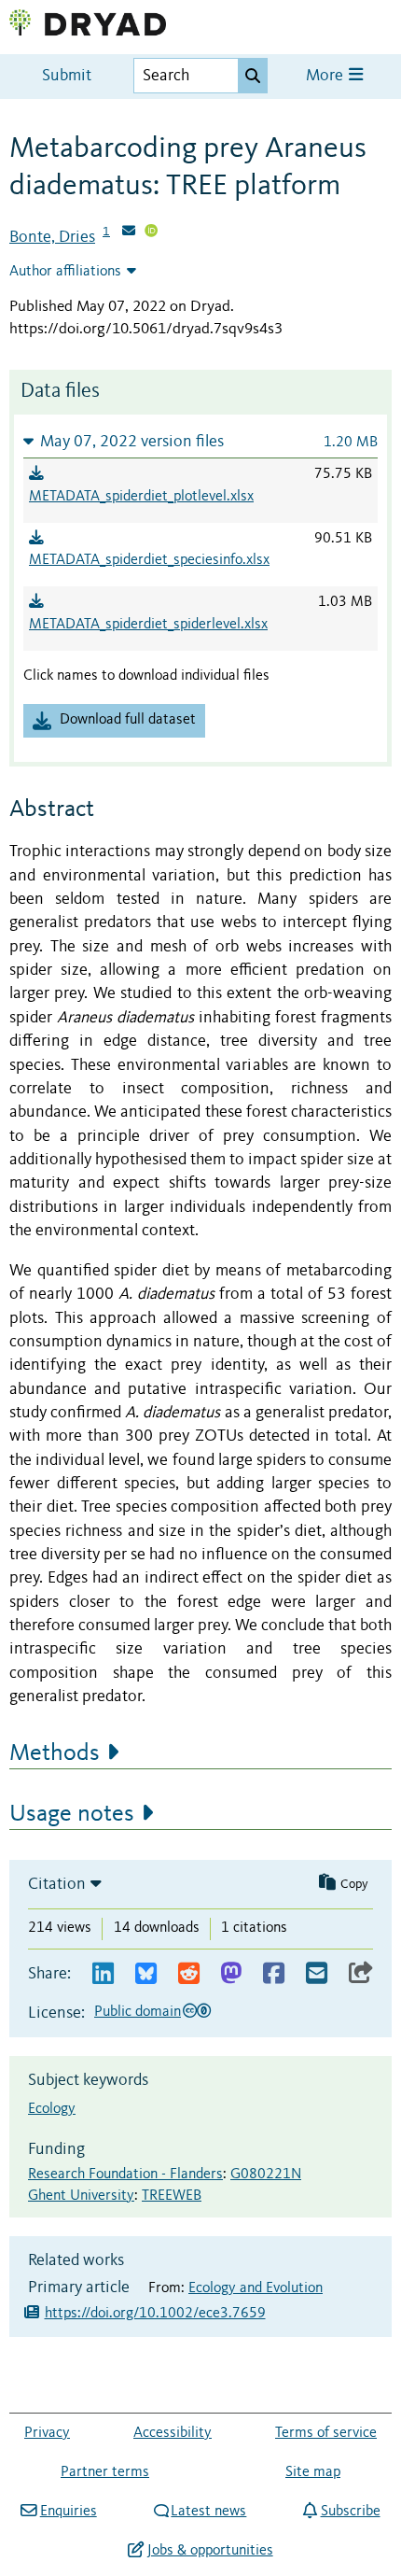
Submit (67, 76)
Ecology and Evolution (256, 2288)
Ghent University (81, 2196)
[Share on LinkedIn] (103, 1974)
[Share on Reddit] (189, 1974)
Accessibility (173, 2433)
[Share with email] (317, 1974)
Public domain (138, 2012)
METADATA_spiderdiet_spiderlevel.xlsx (148, 625)
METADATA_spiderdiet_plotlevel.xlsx (141, 497)
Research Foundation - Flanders (125, 2175)
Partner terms (105, 2472)
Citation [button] (57, 1884)
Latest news (208, 2512)
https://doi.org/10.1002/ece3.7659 (155, 2314)
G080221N (266, 2175)
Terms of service (326, 2433)
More (326, 76)
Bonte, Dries (52, 237)
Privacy (47, 2433)
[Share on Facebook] (274, 1974)
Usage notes (72, 1814)
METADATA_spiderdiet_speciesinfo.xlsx (149, 560)
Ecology (52, 2109)
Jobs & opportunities (210, 2551)
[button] (200, 441)
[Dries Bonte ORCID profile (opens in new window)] (151, 232)
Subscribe (350, 2512)
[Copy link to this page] (361, 1974)
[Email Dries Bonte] (129, 232)
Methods (55, 1753)
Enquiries (68, 2512)
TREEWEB (172, 2196)
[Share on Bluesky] (146, 1974)
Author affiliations (65, 272)
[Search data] (253, 76)
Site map (313, 2472)
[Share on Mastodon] (231, 1974)
